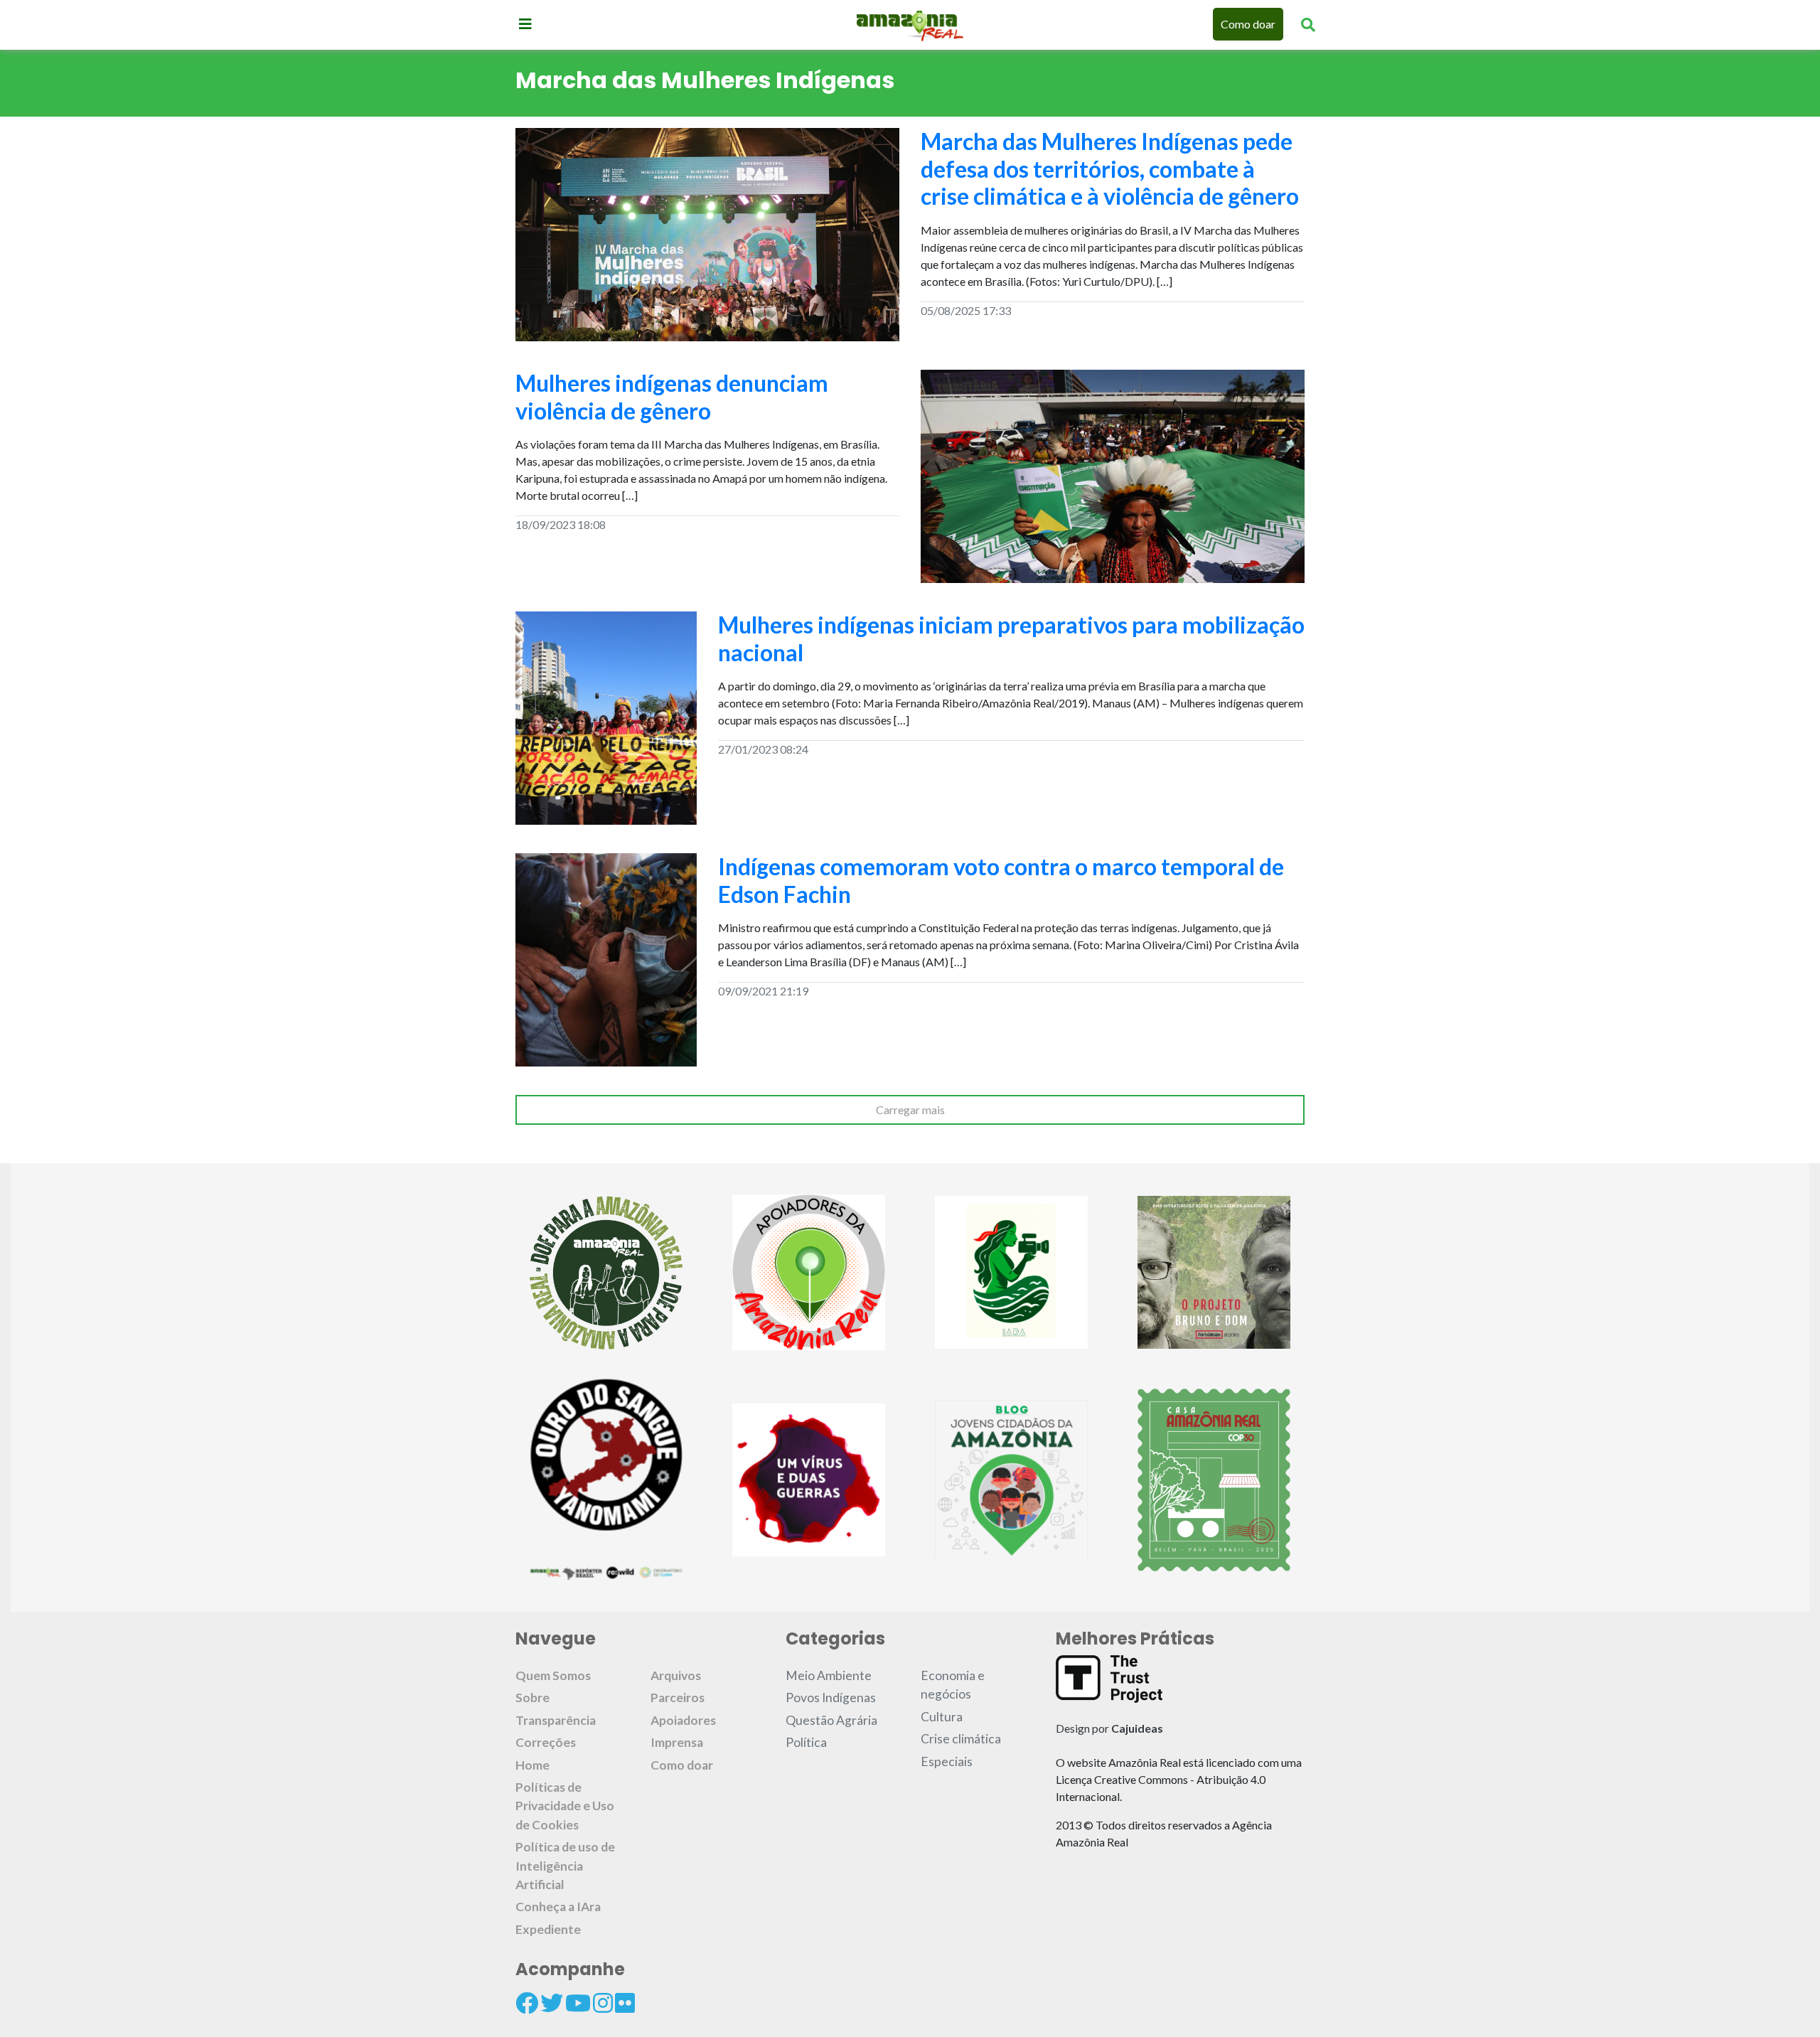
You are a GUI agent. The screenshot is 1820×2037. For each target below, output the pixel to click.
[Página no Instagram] (603, 2003)
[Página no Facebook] (527, 2003)
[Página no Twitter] (552, 2003)
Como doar (1248, 24)
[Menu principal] (525, 23)
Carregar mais (910, 1110)
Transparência (556, 1720)
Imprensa (677, 1742)
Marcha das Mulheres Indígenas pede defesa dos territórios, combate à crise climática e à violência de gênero (1110, 169)
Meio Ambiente (829, 1675)
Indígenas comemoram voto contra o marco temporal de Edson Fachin (1001, 880)
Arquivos (676, 1675)
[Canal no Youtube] (578, 2003)
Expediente (548, 1929)
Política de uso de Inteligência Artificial (565, 1866)
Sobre (532, 1697)
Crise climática (961, 1739)
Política (806, 1742)
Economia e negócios (953, 1685)
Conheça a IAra (558, 1907)
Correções (546, 1742)
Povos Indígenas (831, 1697)
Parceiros (678, 1697)
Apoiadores (683, 1720)
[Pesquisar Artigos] (1308, 24)
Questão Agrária (831, 1720)
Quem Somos (553, 1675)
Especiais (947, 1761)
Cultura (942, 1717)
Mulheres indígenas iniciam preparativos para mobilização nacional (1011, 638)
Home (532, 1765)
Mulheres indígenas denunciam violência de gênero (672, 396)
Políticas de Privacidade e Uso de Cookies (565, 1806)
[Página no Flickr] (625, 2003)
